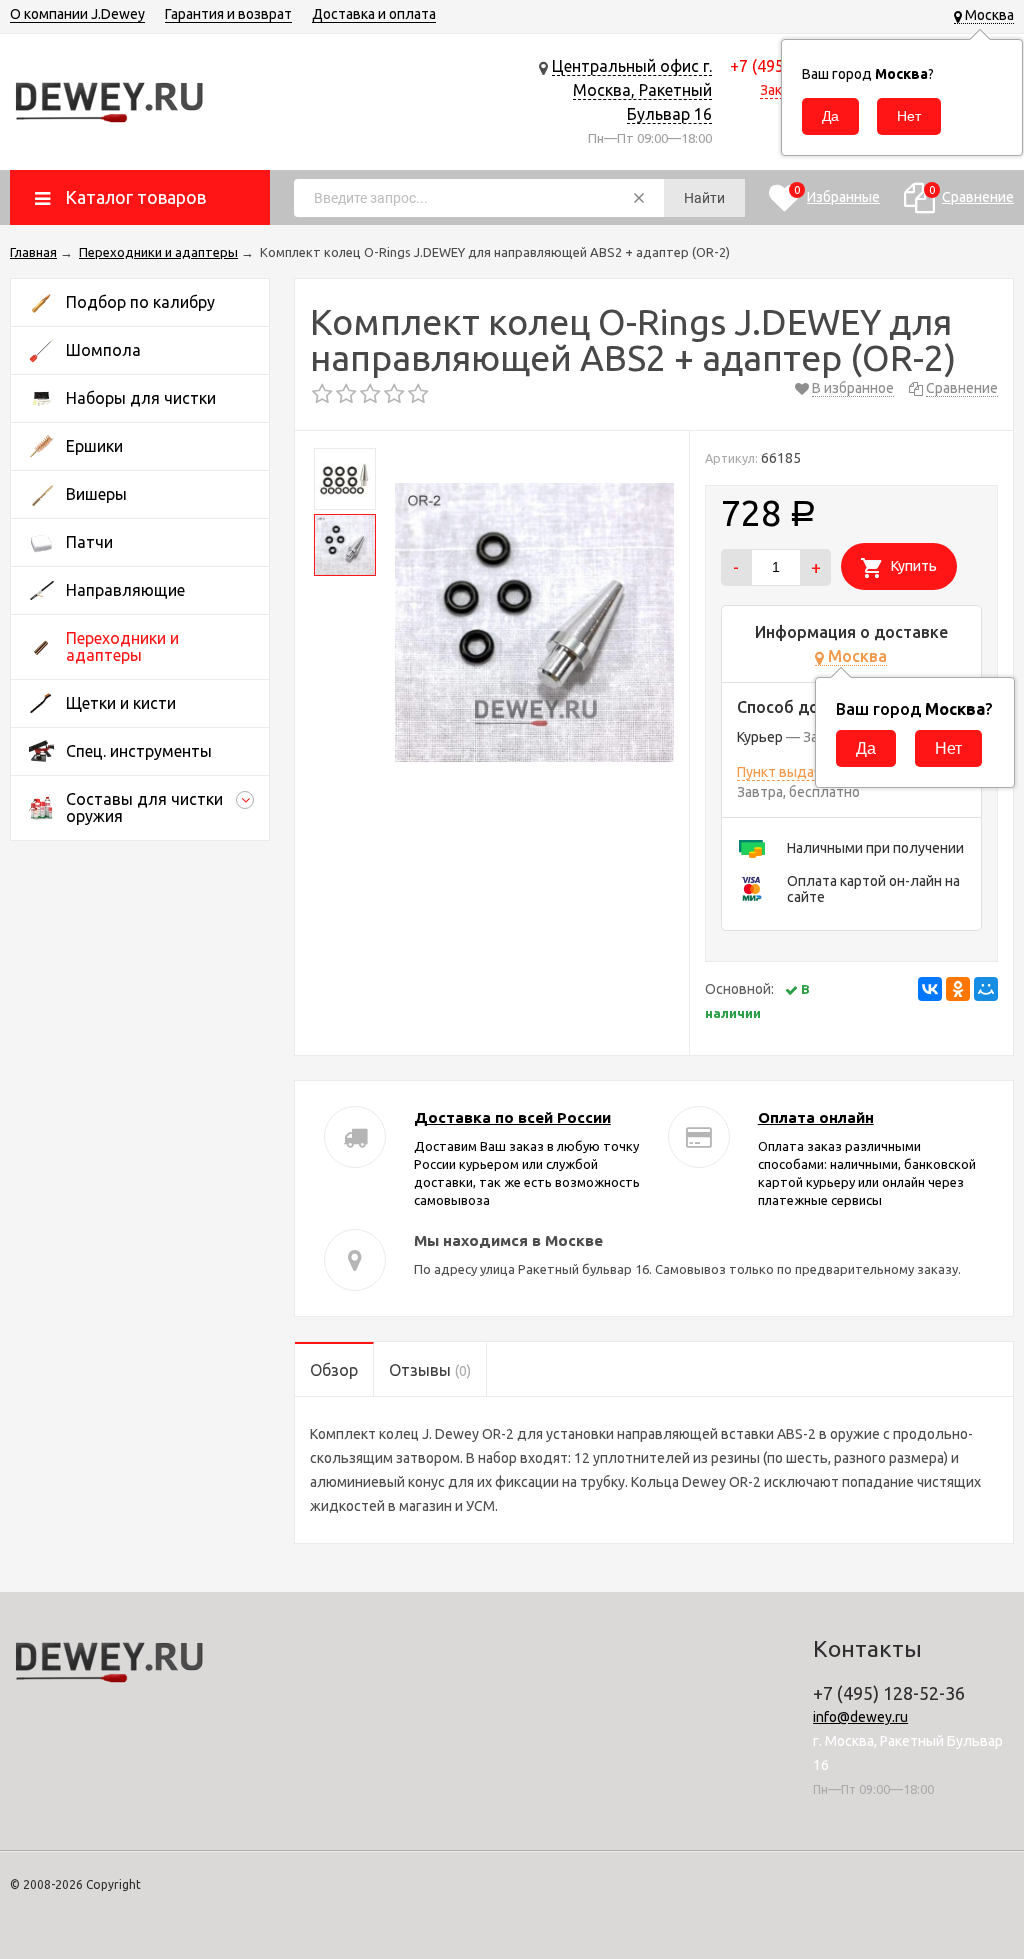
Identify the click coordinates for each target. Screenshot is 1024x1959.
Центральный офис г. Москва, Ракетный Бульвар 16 (632, 90)
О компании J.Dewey (77, 14)
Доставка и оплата (374, 14)
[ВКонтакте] (930, 989)
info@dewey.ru (860, 1717)
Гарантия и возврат (228, 14)
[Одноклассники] (958, 989)
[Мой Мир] (986, 989)
